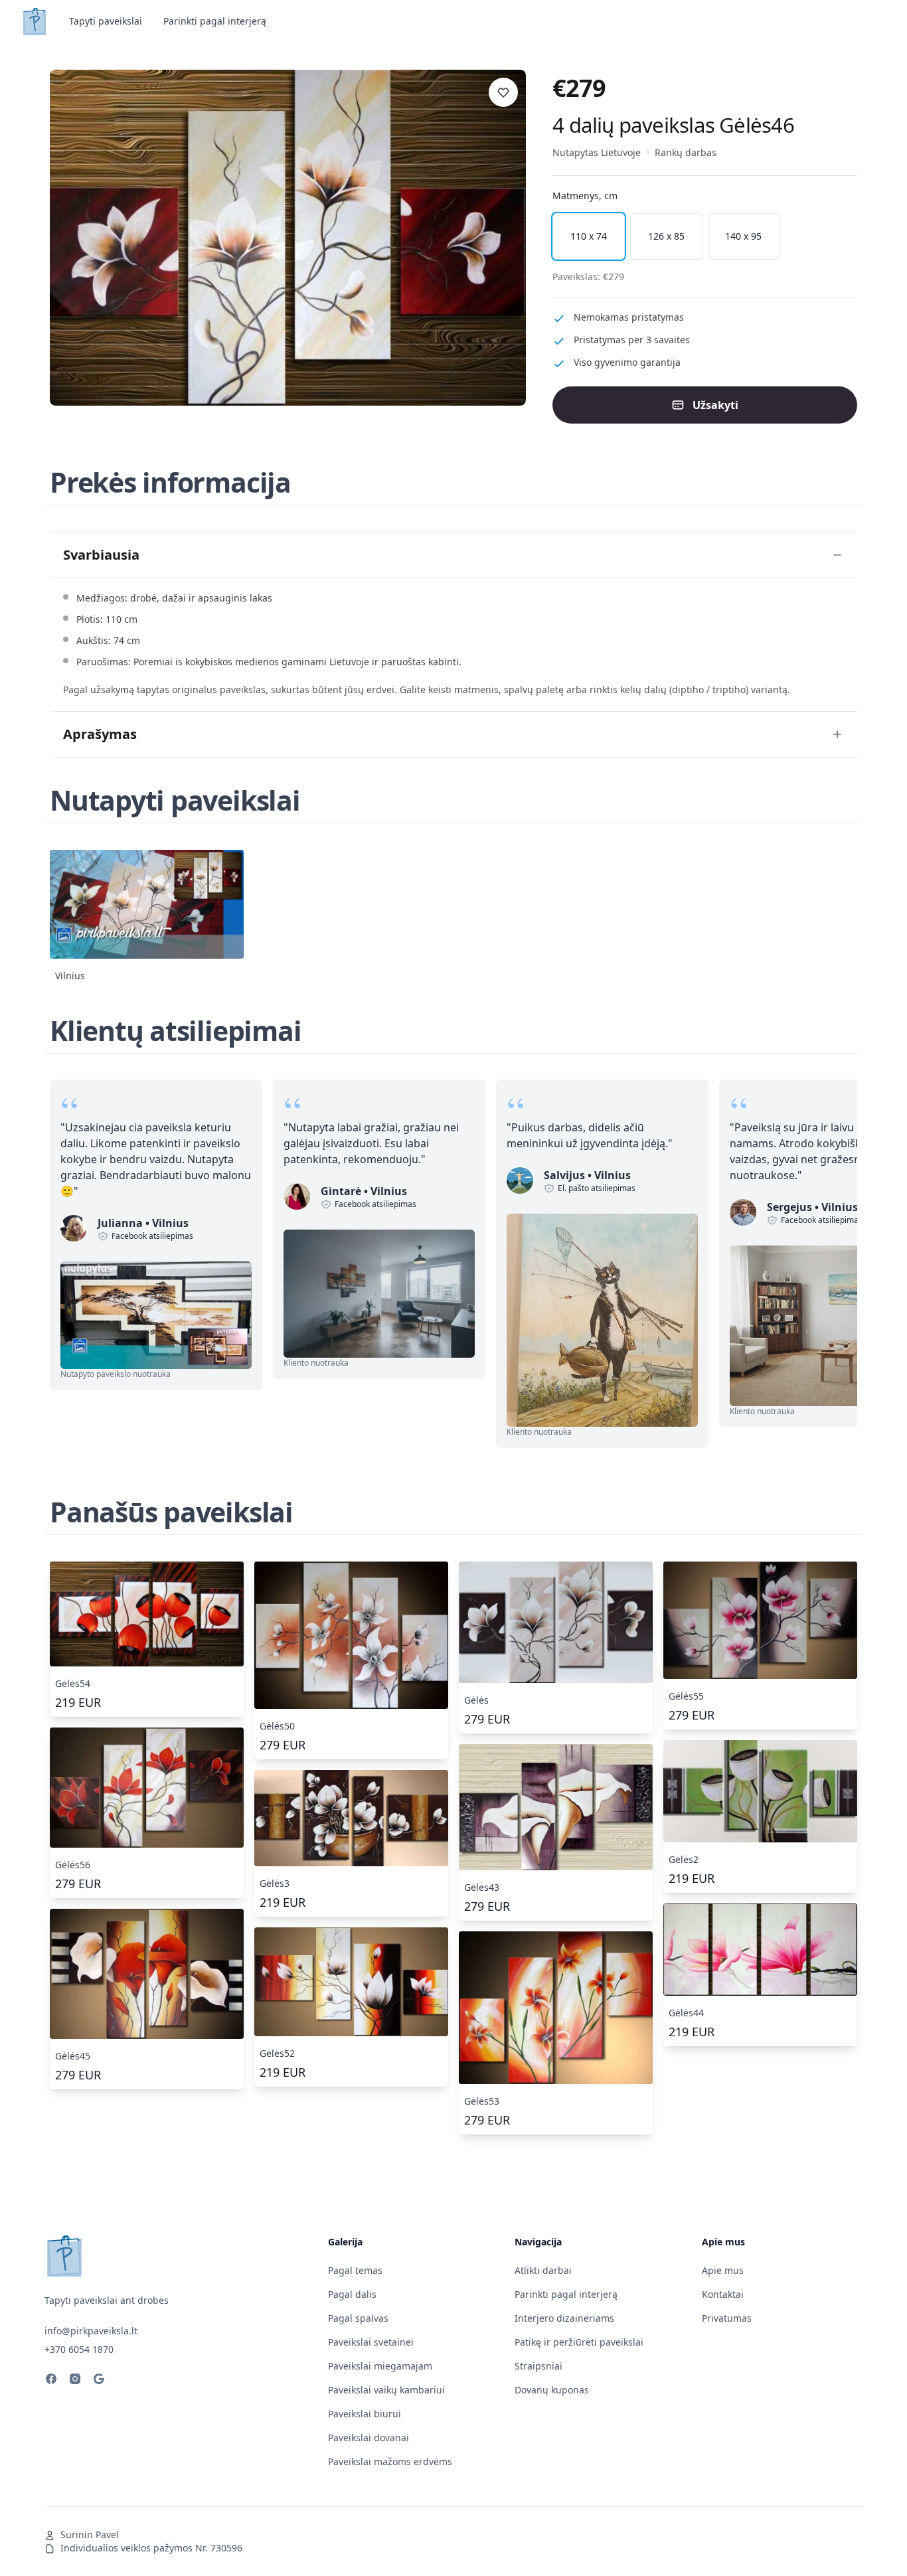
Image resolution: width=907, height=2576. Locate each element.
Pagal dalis (352, 2294)
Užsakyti (715, 405)
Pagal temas (355, 2270)
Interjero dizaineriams (564, 2318)
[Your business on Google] (99, 2381)
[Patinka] (503, 92)
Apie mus (723, 2270)
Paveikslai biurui (365, 2414)
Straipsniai (538, 2366)
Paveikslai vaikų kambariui (386, 2390)
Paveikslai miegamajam (380, 2366)
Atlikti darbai (543, 2270)
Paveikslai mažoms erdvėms (390, 2461)
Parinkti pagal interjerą (215, 21)
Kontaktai (723, 2294)
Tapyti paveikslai (106, 21)
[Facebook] (51, 2381)
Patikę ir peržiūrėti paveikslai (579, 2342)
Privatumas (727, 2318)
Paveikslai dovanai (369, 2438)
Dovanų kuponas (552, 2390)
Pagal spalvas (358, 2318)
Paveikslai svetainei (371, 2342)
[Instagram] (75, 2381)
